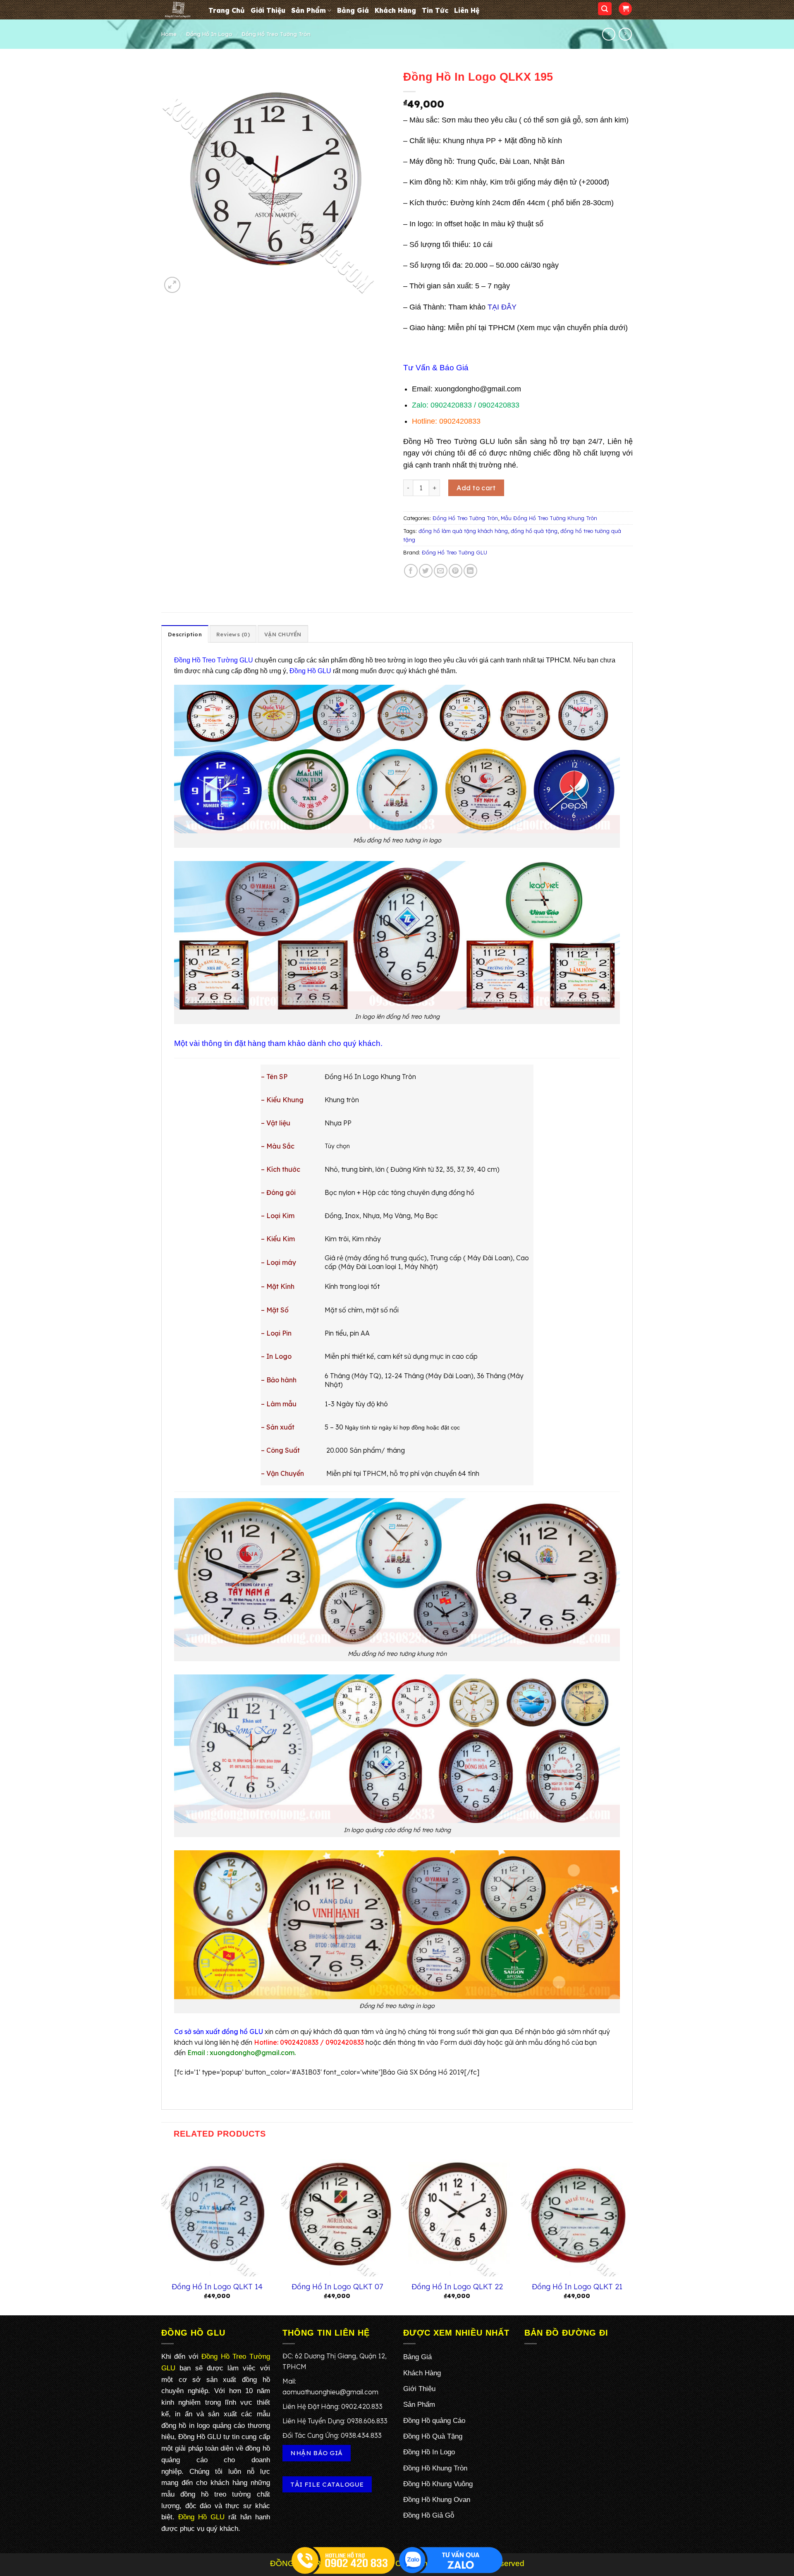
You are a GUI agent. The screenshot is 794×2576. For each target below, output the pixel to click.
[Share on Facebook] (411, 571)
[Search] (605, 9)
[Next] (632, 2231)
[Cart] (625, 9)
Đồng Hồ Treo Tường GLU (454, 552)
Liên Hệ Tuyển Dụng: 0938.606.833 (335, 2421)
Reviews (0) (233, 634)
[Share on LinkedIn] (470, 571)
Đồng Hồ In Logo (209, 34)
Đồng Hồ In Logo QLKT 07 (337, 2287)
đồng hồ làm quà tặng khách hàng (463, 531)
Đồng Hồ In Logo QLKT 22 (457, 2287)
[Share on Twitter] (426, 571)
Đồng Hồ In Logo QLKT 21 (577, 2287)
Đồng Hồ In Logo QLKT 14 (217, 2287)
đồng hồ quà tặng (534, 531)
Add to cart (476, 488)
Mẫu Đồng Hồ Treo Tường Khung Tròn (549, 518)
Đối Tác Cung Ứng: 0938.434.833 (332, 2435)
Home (169, 34)
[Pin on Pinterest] (456, 571)
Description (185, 634)
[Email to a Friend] (441, 571)
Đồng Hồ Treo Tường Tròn (276, 34)
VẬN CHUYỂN (283, 634)
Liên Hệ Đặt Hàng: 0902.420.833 (332, 2406)
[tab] (185, 634)
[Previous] (162, 2231)
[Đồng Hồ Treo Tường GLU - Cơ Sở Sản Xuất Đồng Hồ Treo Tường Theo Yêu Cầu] (179, 10)
